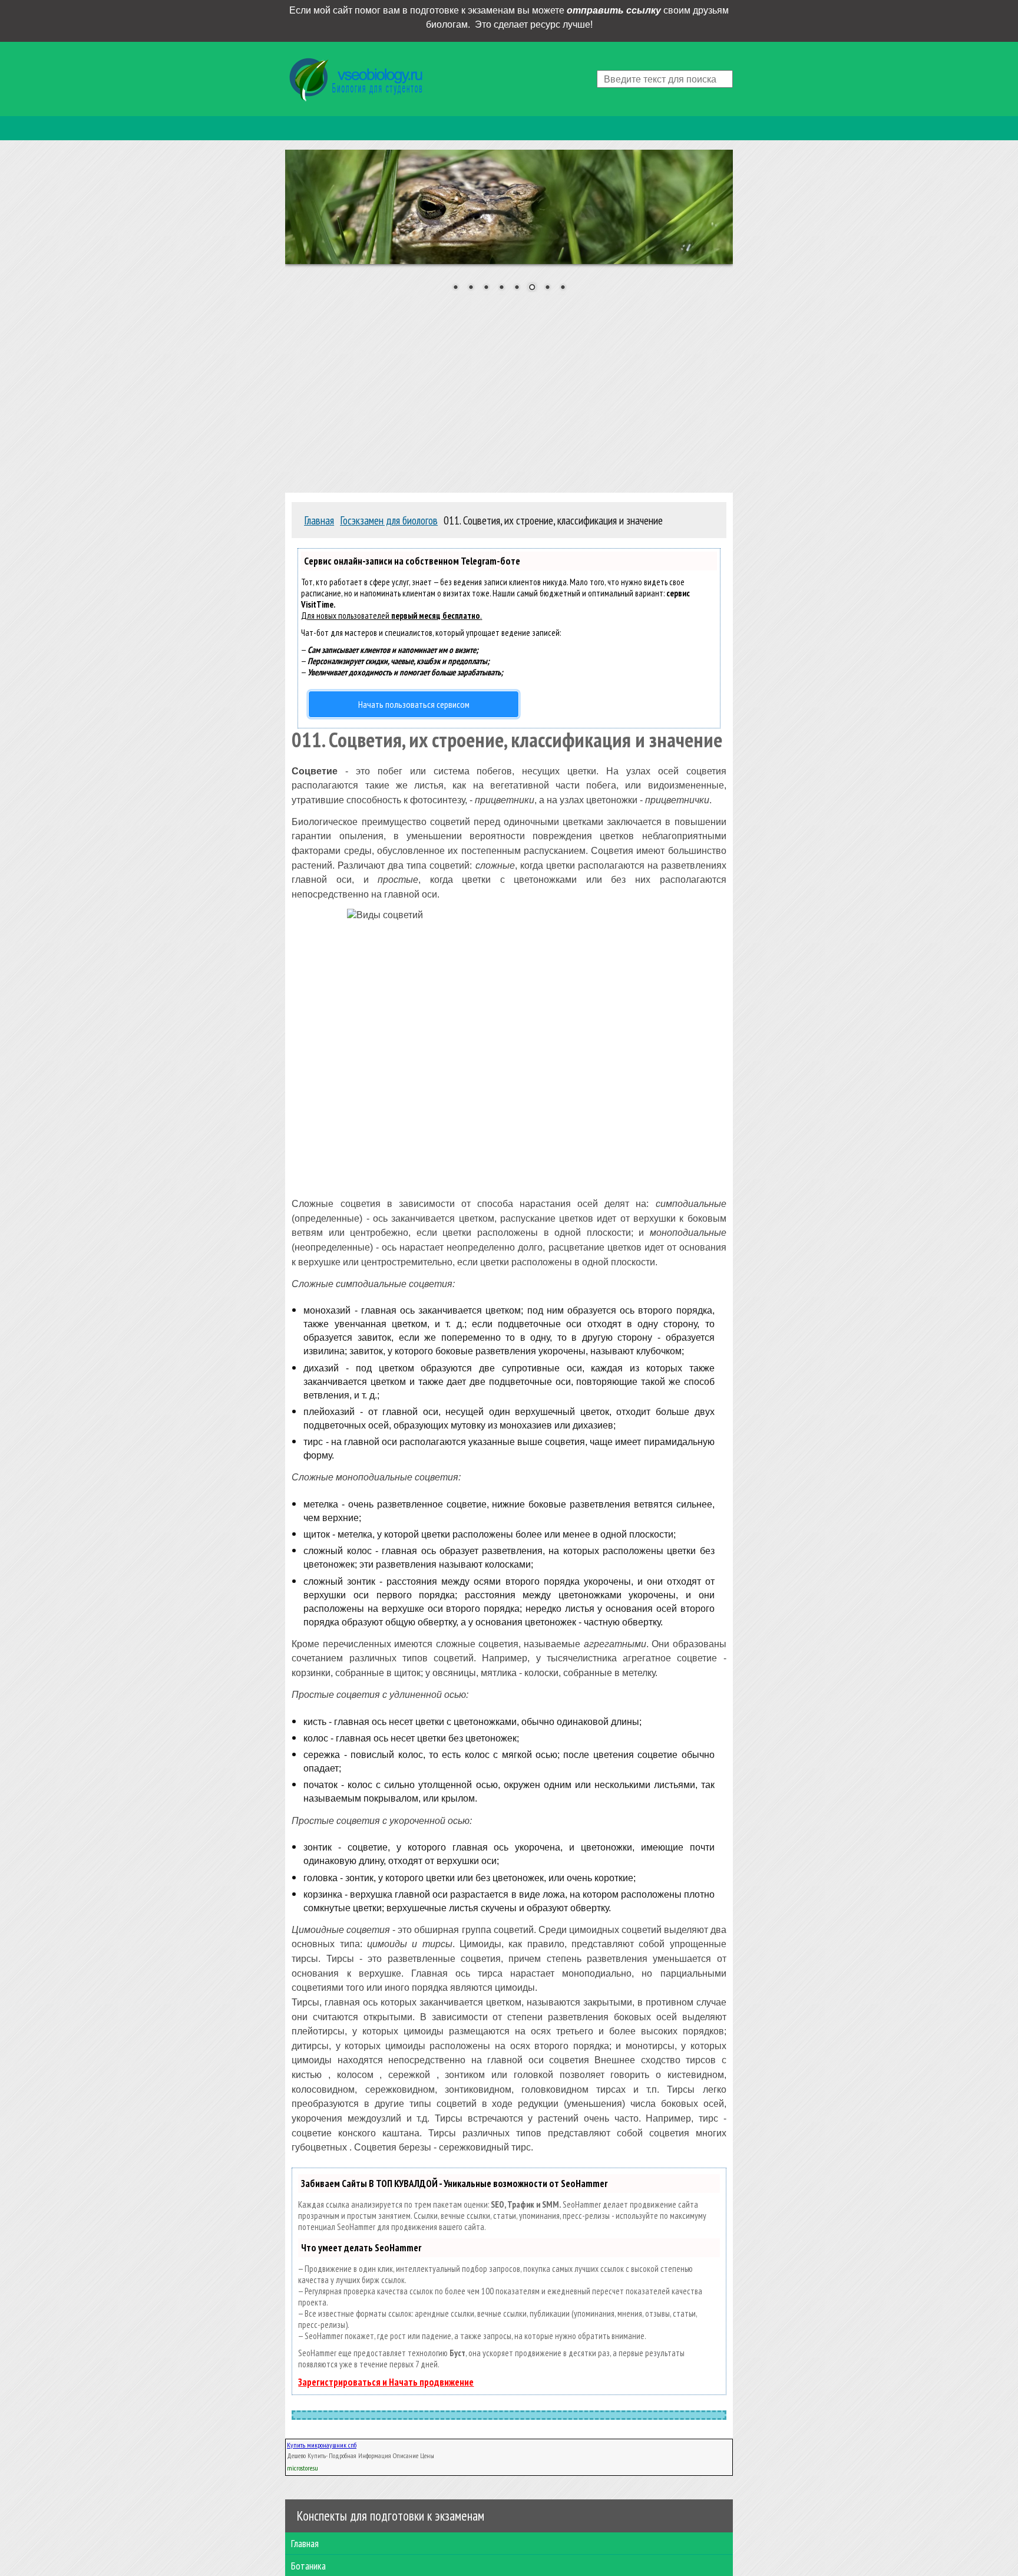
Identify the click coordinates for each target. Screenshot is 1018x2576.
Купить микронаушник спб (322, 2445)
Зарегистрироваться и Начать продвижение (386, 2382)
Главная (305, 2543)
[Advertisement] (509, 390)
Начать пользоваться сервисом (414, 704)
